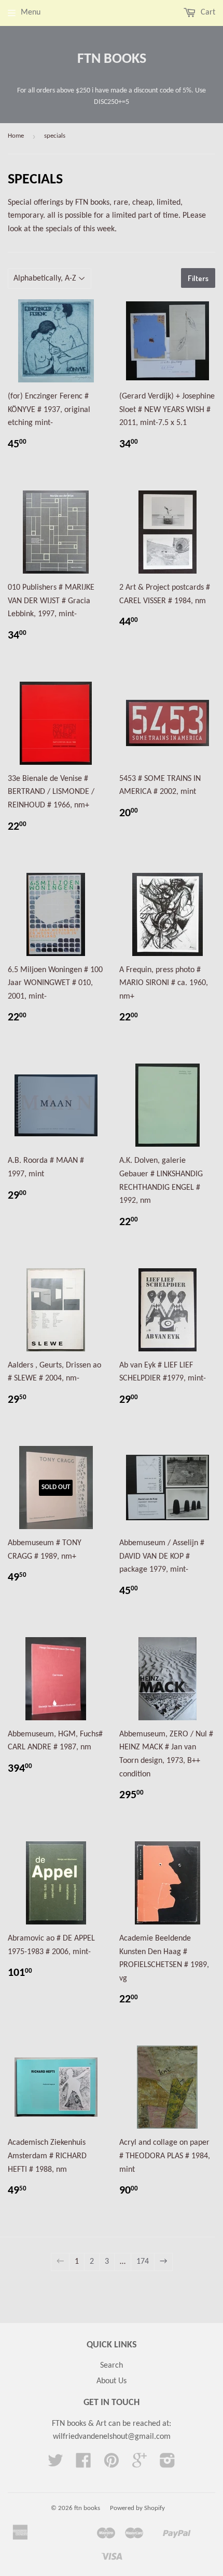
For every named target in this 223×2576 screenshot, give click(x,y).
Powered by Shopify (137, 2508)
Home (16, 136)
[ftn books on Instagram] (168, 2464)
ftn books (112, 59)
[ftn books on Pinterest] (112, 2464)
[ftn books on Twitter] (55, 2464)
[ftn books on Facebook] (83, 2464)
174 (143, 2262)
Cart (207, 12)
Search (112, 2366)
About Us (112, 2381)
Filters (198, 278)
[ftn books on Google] (140, 2464)
